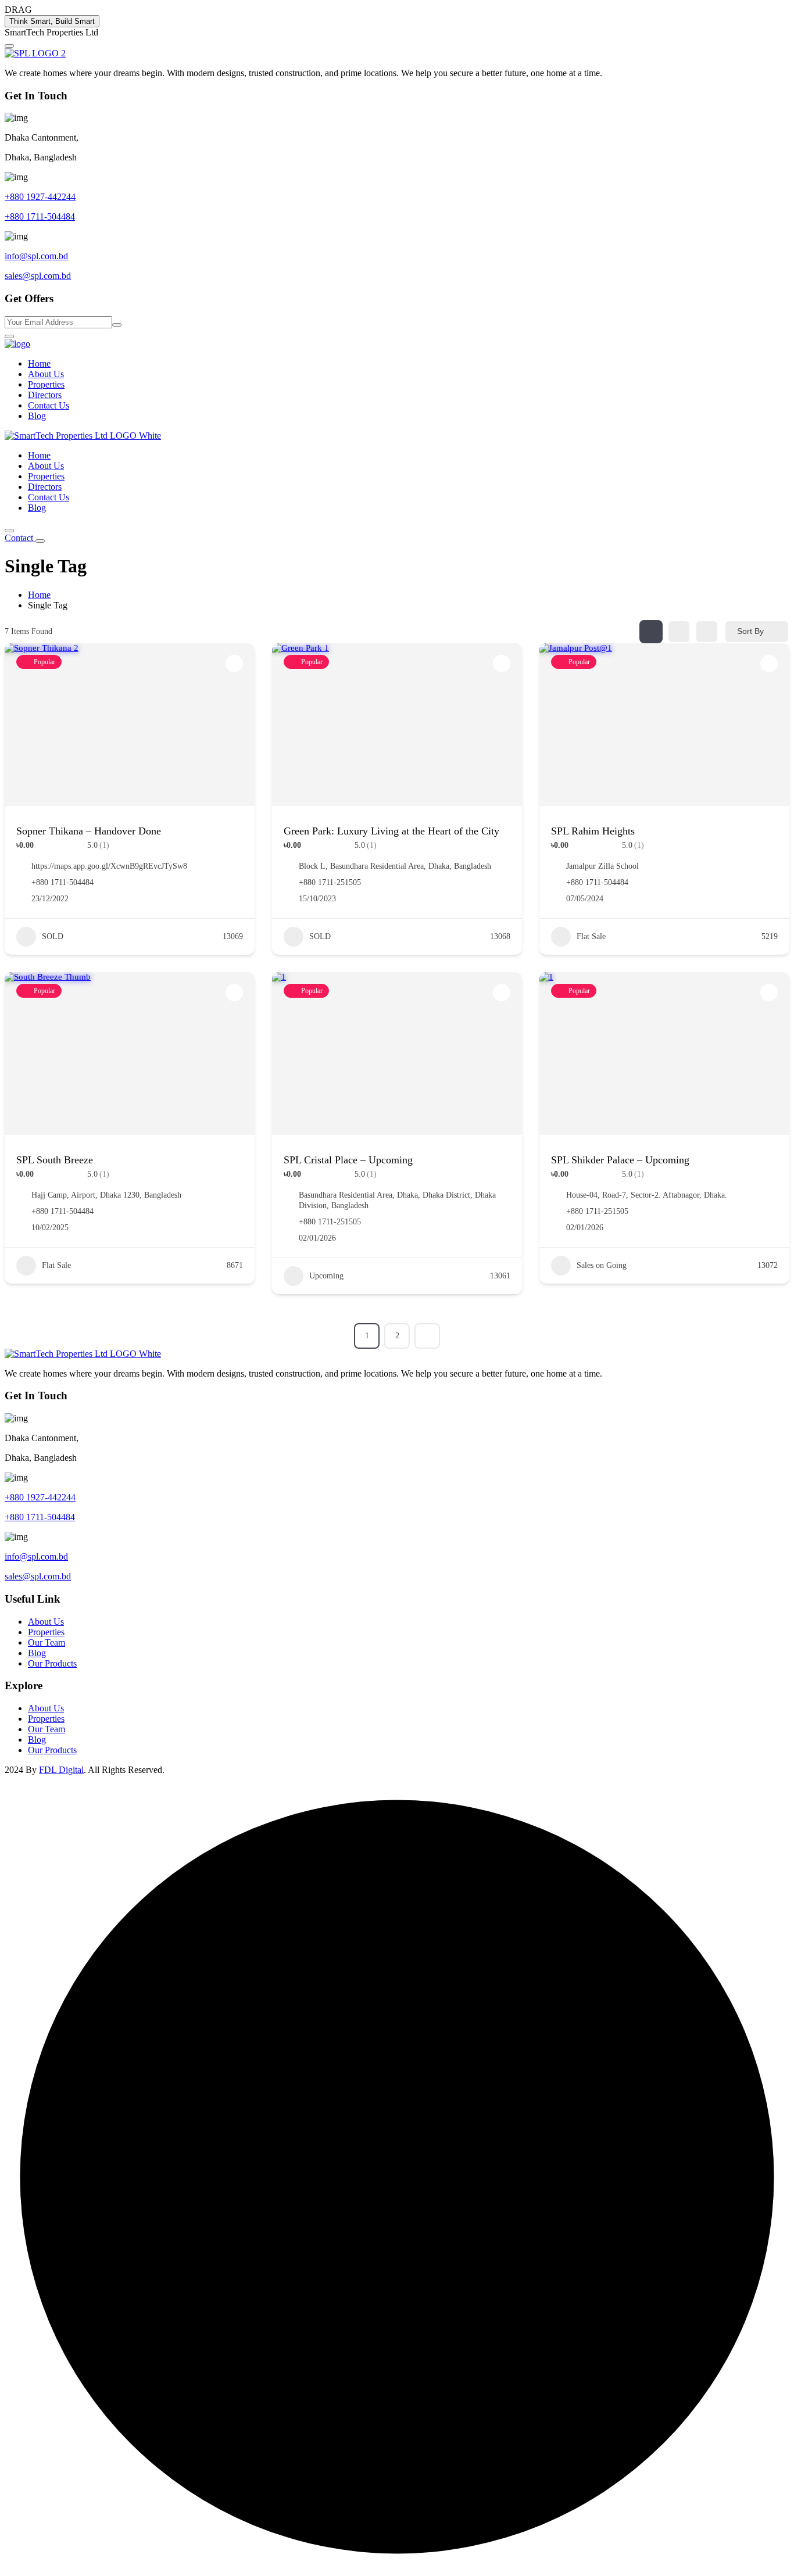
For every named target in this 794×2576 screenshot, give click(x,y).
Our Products (52, 1663)
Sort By (750, 631)
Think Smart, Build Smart (52, 21)
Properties (46, 384)
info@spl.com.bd (36, 256)
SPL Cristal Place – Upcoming (348, 1160)
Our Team (47, 1642)
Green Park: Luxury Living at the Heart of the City (391, 831)
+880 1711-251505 (330, 882)
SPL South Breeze (55, 1160)
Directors (45, 395)
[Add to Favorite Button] (234, 664)
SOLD (53, 936)
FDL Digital (61, 1770)
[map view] (707, 632)
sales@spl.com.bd (38, 276)
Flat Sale (591, 936)
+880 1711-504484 (40, 216)
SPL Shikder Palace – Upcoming (620, 1160)
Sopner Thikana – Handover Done (89, 831)
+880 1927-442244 (40, 197)
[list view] (679, 632)
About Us (46, 374)
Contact (20, 538)
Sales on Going (602, 1265)
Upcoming (326, 1276)
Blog (37, 416)
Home (39, 363)
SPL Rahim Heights (593, 831)
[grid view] (651, 632)
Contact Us (49, 405)
